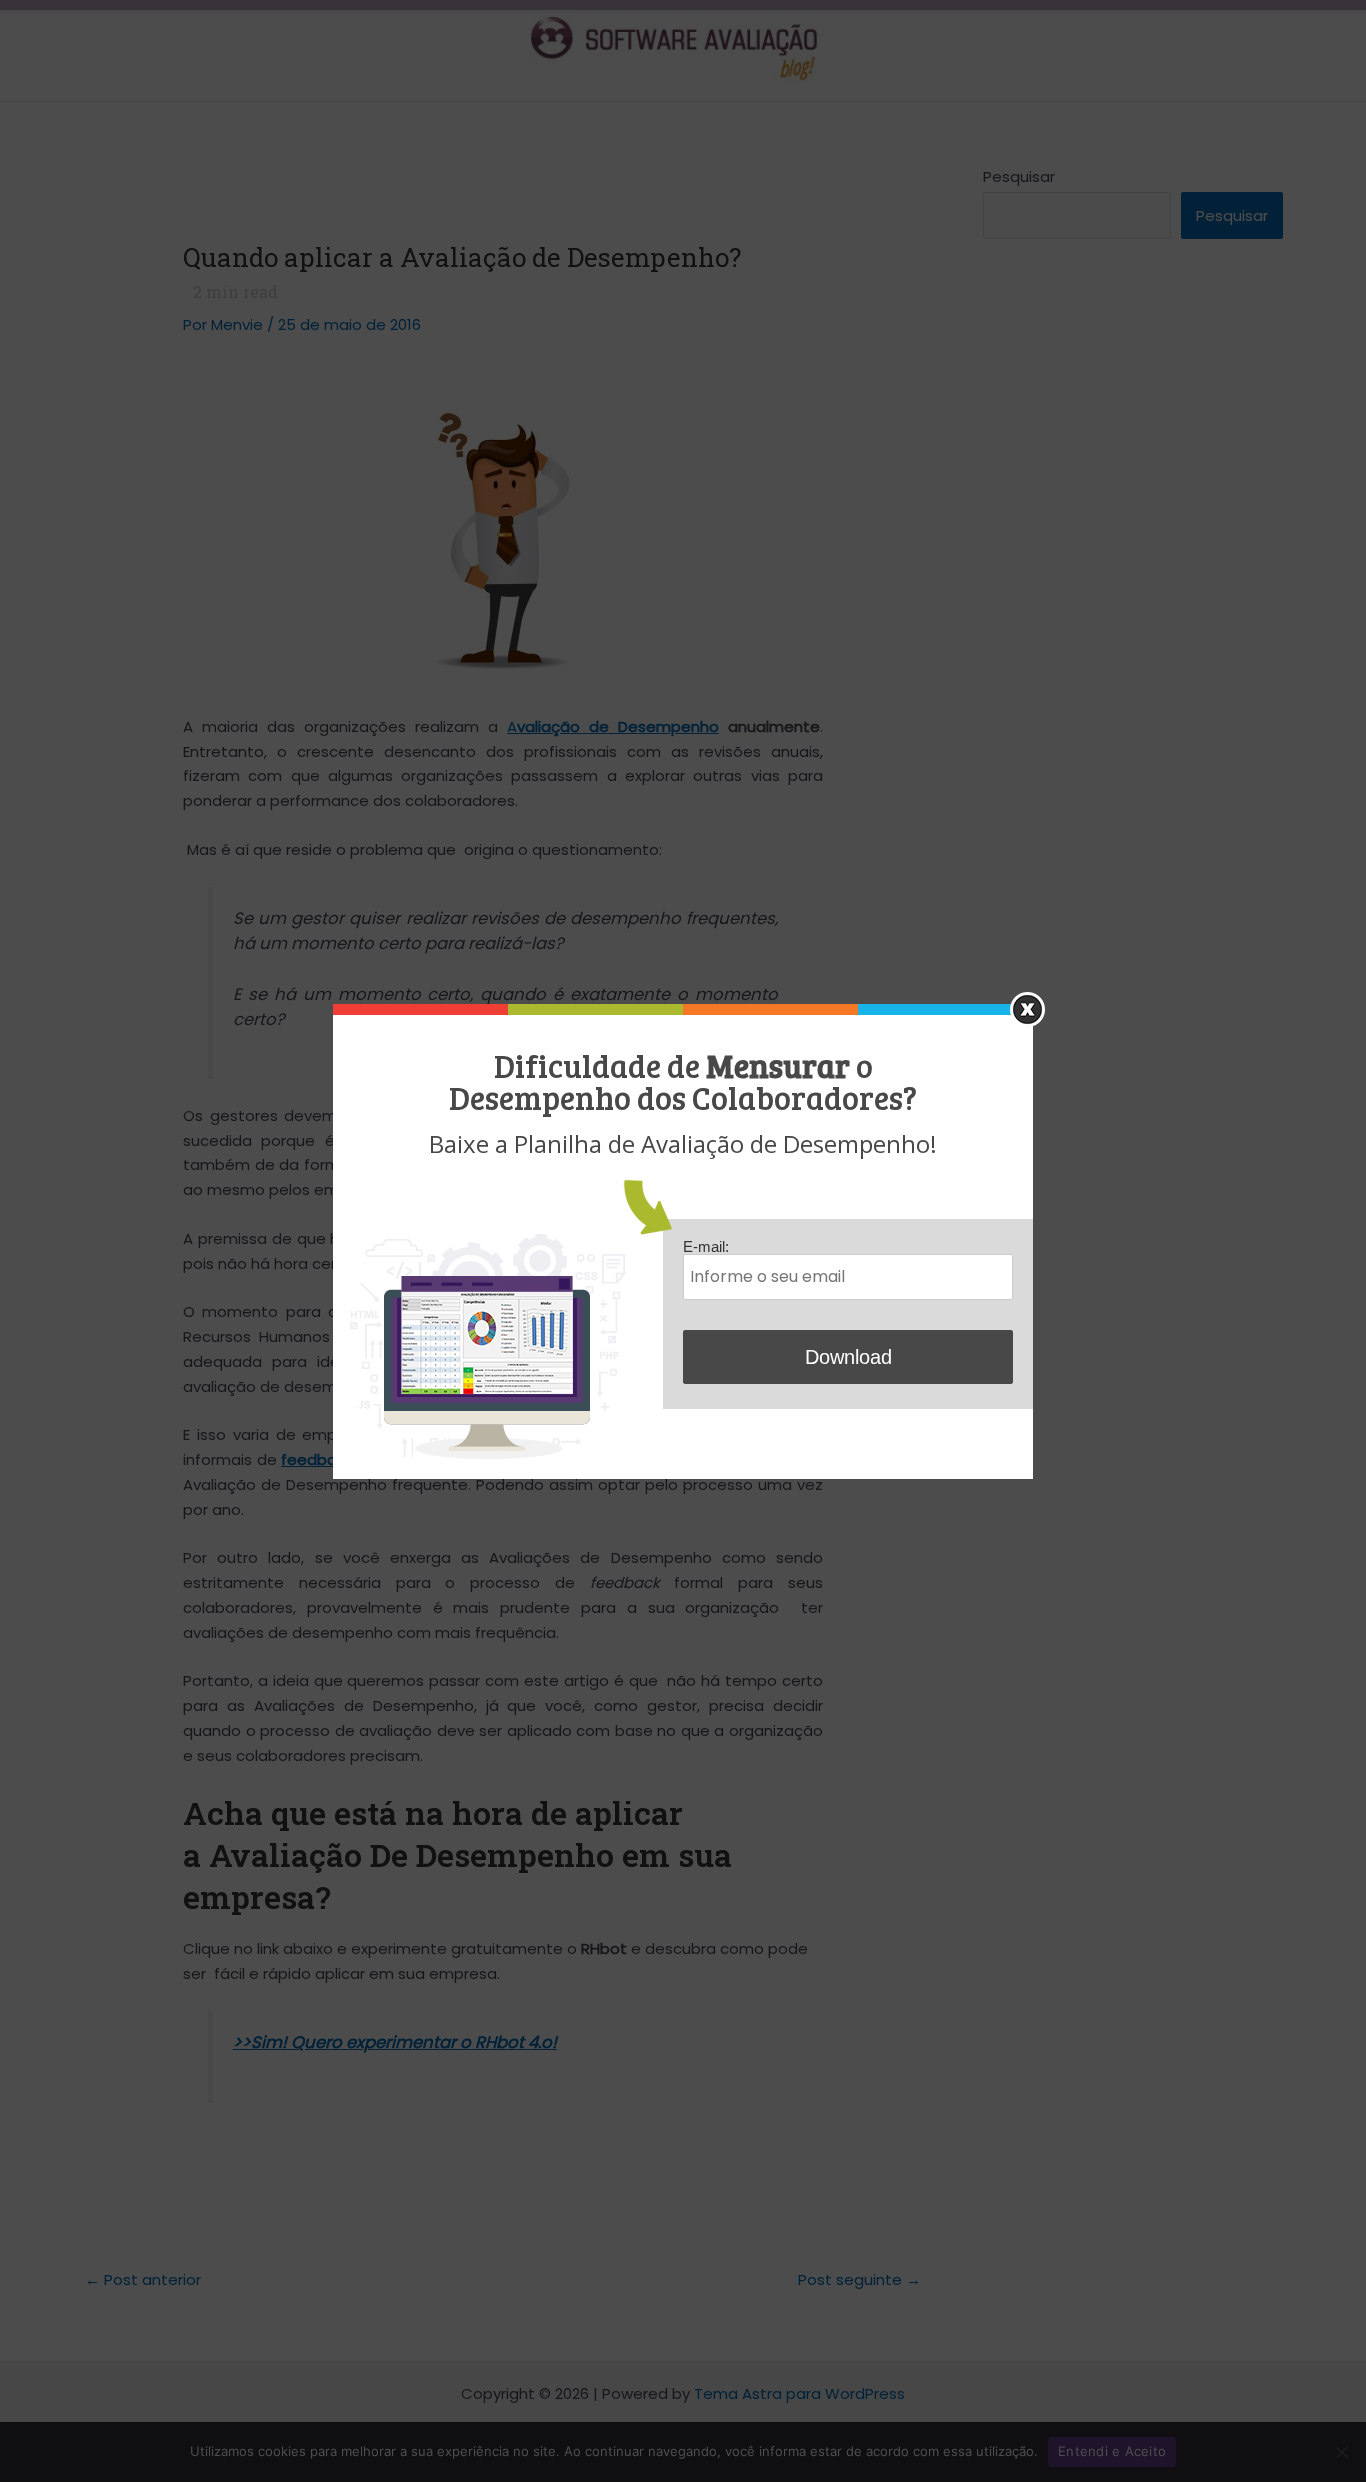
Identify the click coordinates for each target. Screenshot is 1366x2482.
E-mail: (706, 1246)
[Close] (1027, 1009)
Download (848, 1357)
